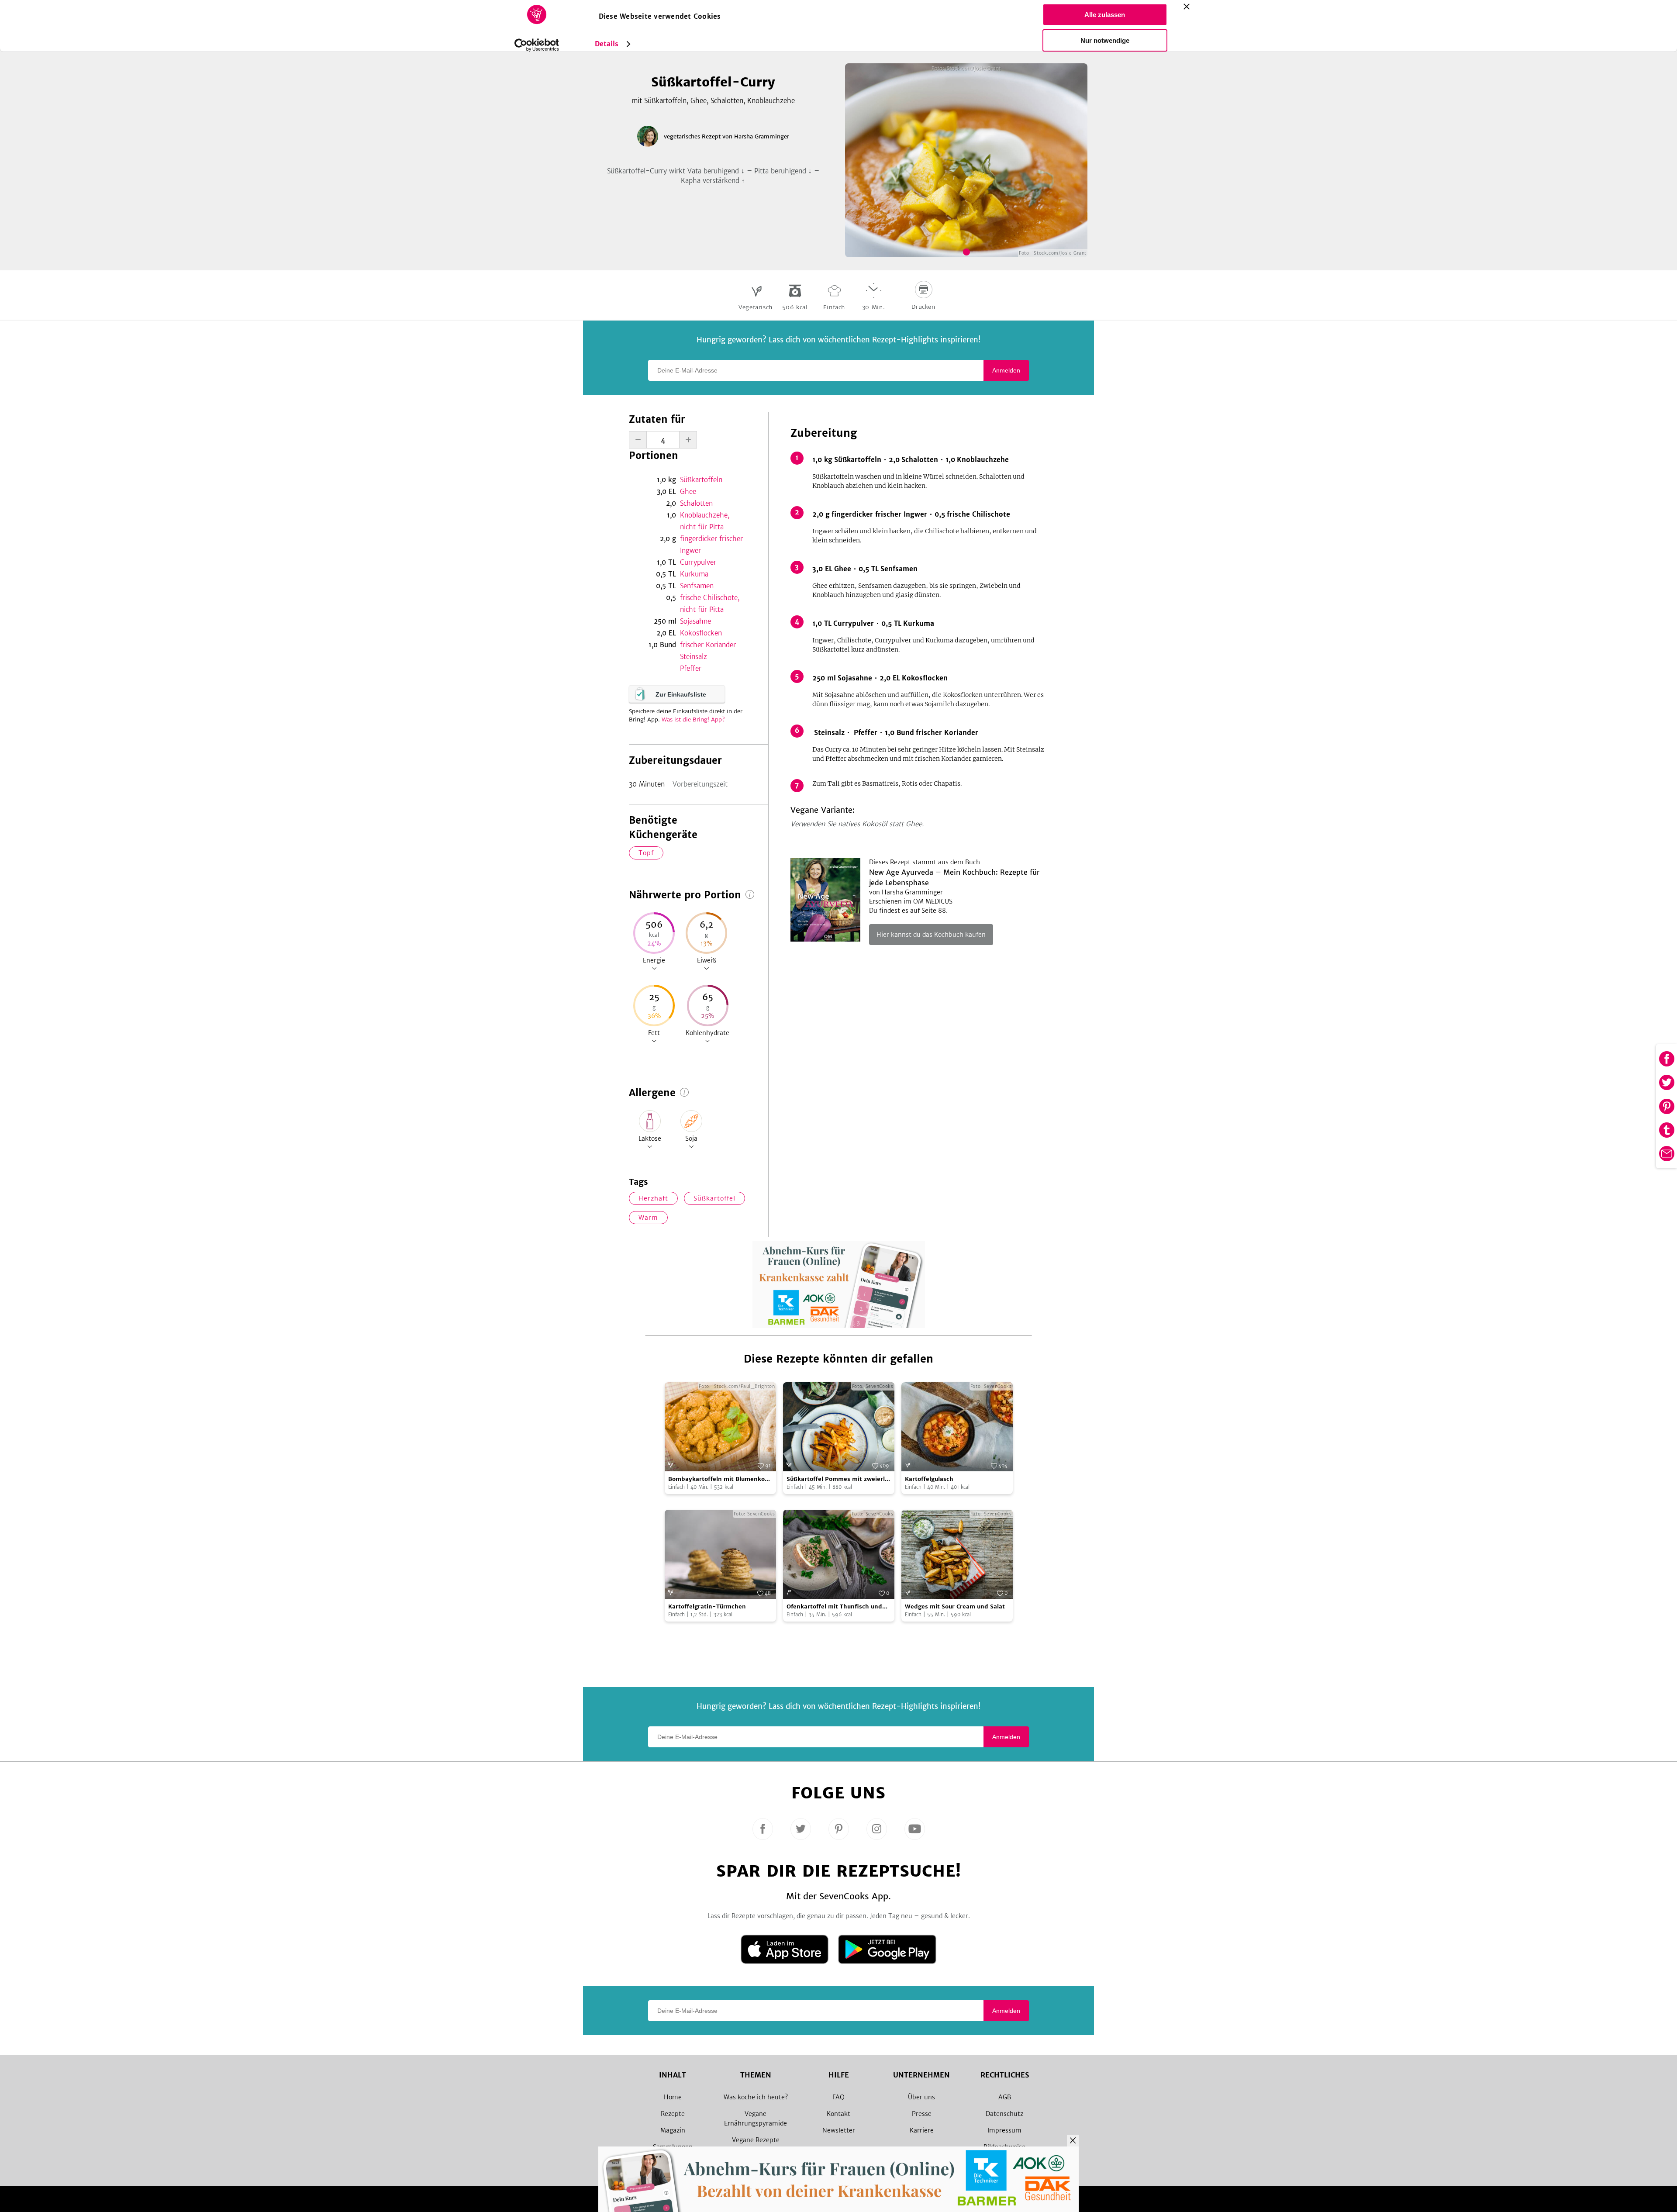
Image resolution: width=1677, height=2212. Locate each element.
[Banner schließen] (1187, 7)
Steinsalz (694, 657)
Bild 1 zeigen (966, 252)
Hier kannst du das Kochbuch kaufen (931, 935)
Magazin (673, 2130)
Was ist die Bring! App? (693, 720)
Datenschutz (1004, 2114)
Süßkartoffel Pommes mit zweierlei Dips (838, 1479)
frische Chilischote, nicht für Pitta (710, 604)
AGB (1005, 2097)
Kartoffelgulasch (929, 1479)
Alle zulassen (1105, 15)
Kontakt (838, 2114)
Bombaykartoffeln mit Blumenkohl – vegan (719, 1479)
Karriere (922, 2130)
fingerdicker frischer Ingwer (711, 545)
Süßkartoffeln (701, 480)
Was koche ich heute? (756, 2097)
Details (607, 44)
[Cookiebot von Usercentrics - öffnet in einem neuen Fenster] (537, 45)
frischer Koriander (708, 645)
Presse (922, 2114)
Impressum (1004, 2130)
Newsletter (839, 2130)
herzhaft (653, 1198)
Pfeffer (691, 668)
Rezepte (673, 2114)
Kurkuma (694, 574)
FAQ (838, 2097)
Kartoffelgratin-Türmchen (707, 1606)
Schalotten (696, 503)
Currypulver (698, 562)
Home (673, 2097)
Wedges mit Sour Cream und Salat (955, 1606)
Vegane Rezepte (756, 2140)
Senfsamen (697, 586)
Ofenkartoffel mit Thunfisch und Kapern (834, 1607)
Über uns (921, 2097)
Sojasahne (695, 621)
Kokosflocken (701, 633)
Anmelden (1006, 370)
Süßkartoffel (714, 1198)
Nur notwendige (1105, 40)
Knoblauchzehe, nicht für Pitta (705, 521)
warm (648, 1218)
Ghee (688, 492)
